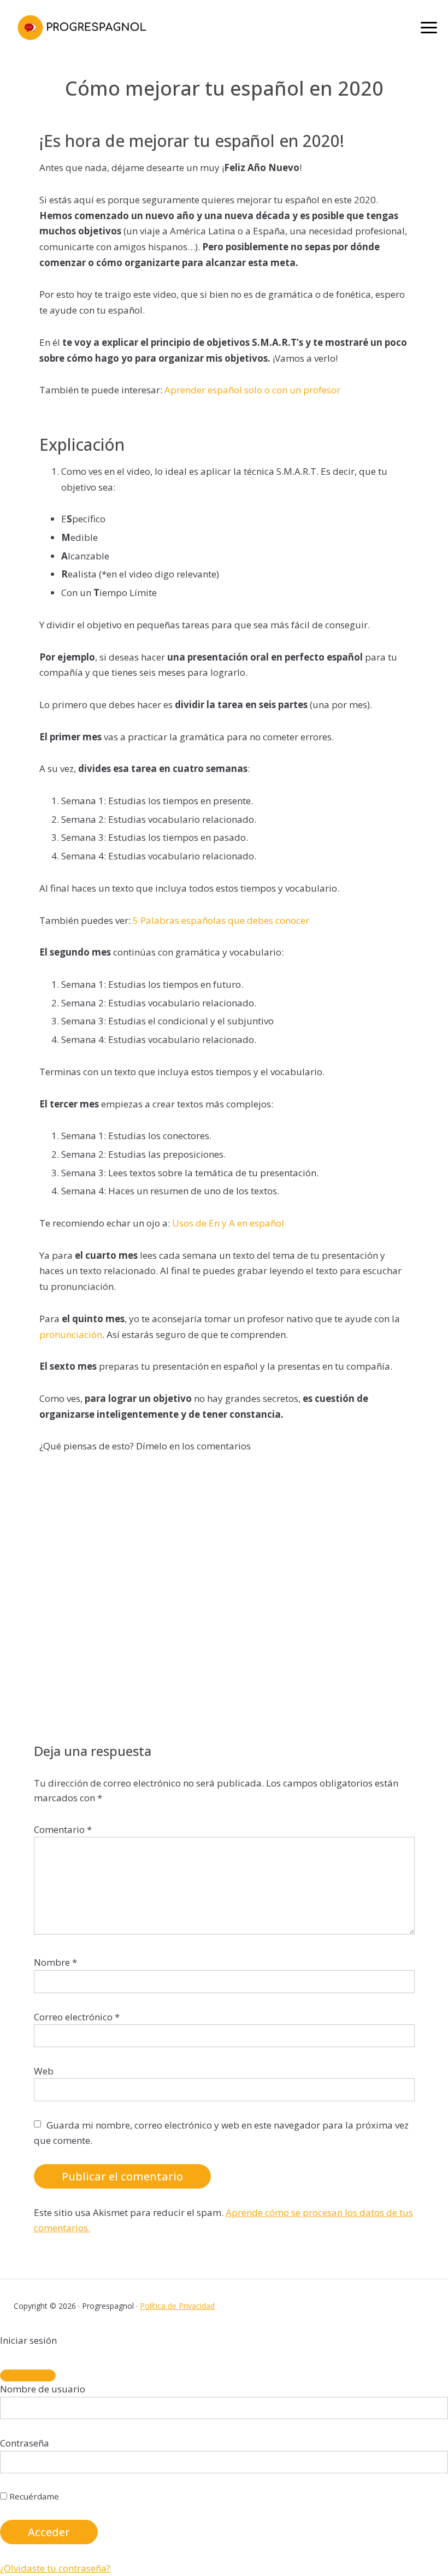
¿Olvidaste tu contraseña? (55, 2568)
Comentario (63, 1829)
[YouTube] (429, 2306)
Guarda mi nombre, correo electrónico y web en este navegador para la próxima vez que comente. (221, 2133)
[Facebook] (344, 2306)
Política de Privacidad (177, 2306)
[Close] (28, 2375)
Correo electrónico (77, 2017)
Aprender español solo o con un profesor (252, 390)
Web (44, 2071)
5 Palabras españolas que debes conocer (221, 920)
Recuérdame (33, 2496)
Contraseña (25, 2443)
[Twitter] (365, 2306)
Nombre (55, 1962)
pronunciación (71, 1334)
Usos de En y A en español (228, 1223)
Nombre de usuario (43, 2389)
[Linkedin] (408, 2306)
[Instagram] (387, 2306)
